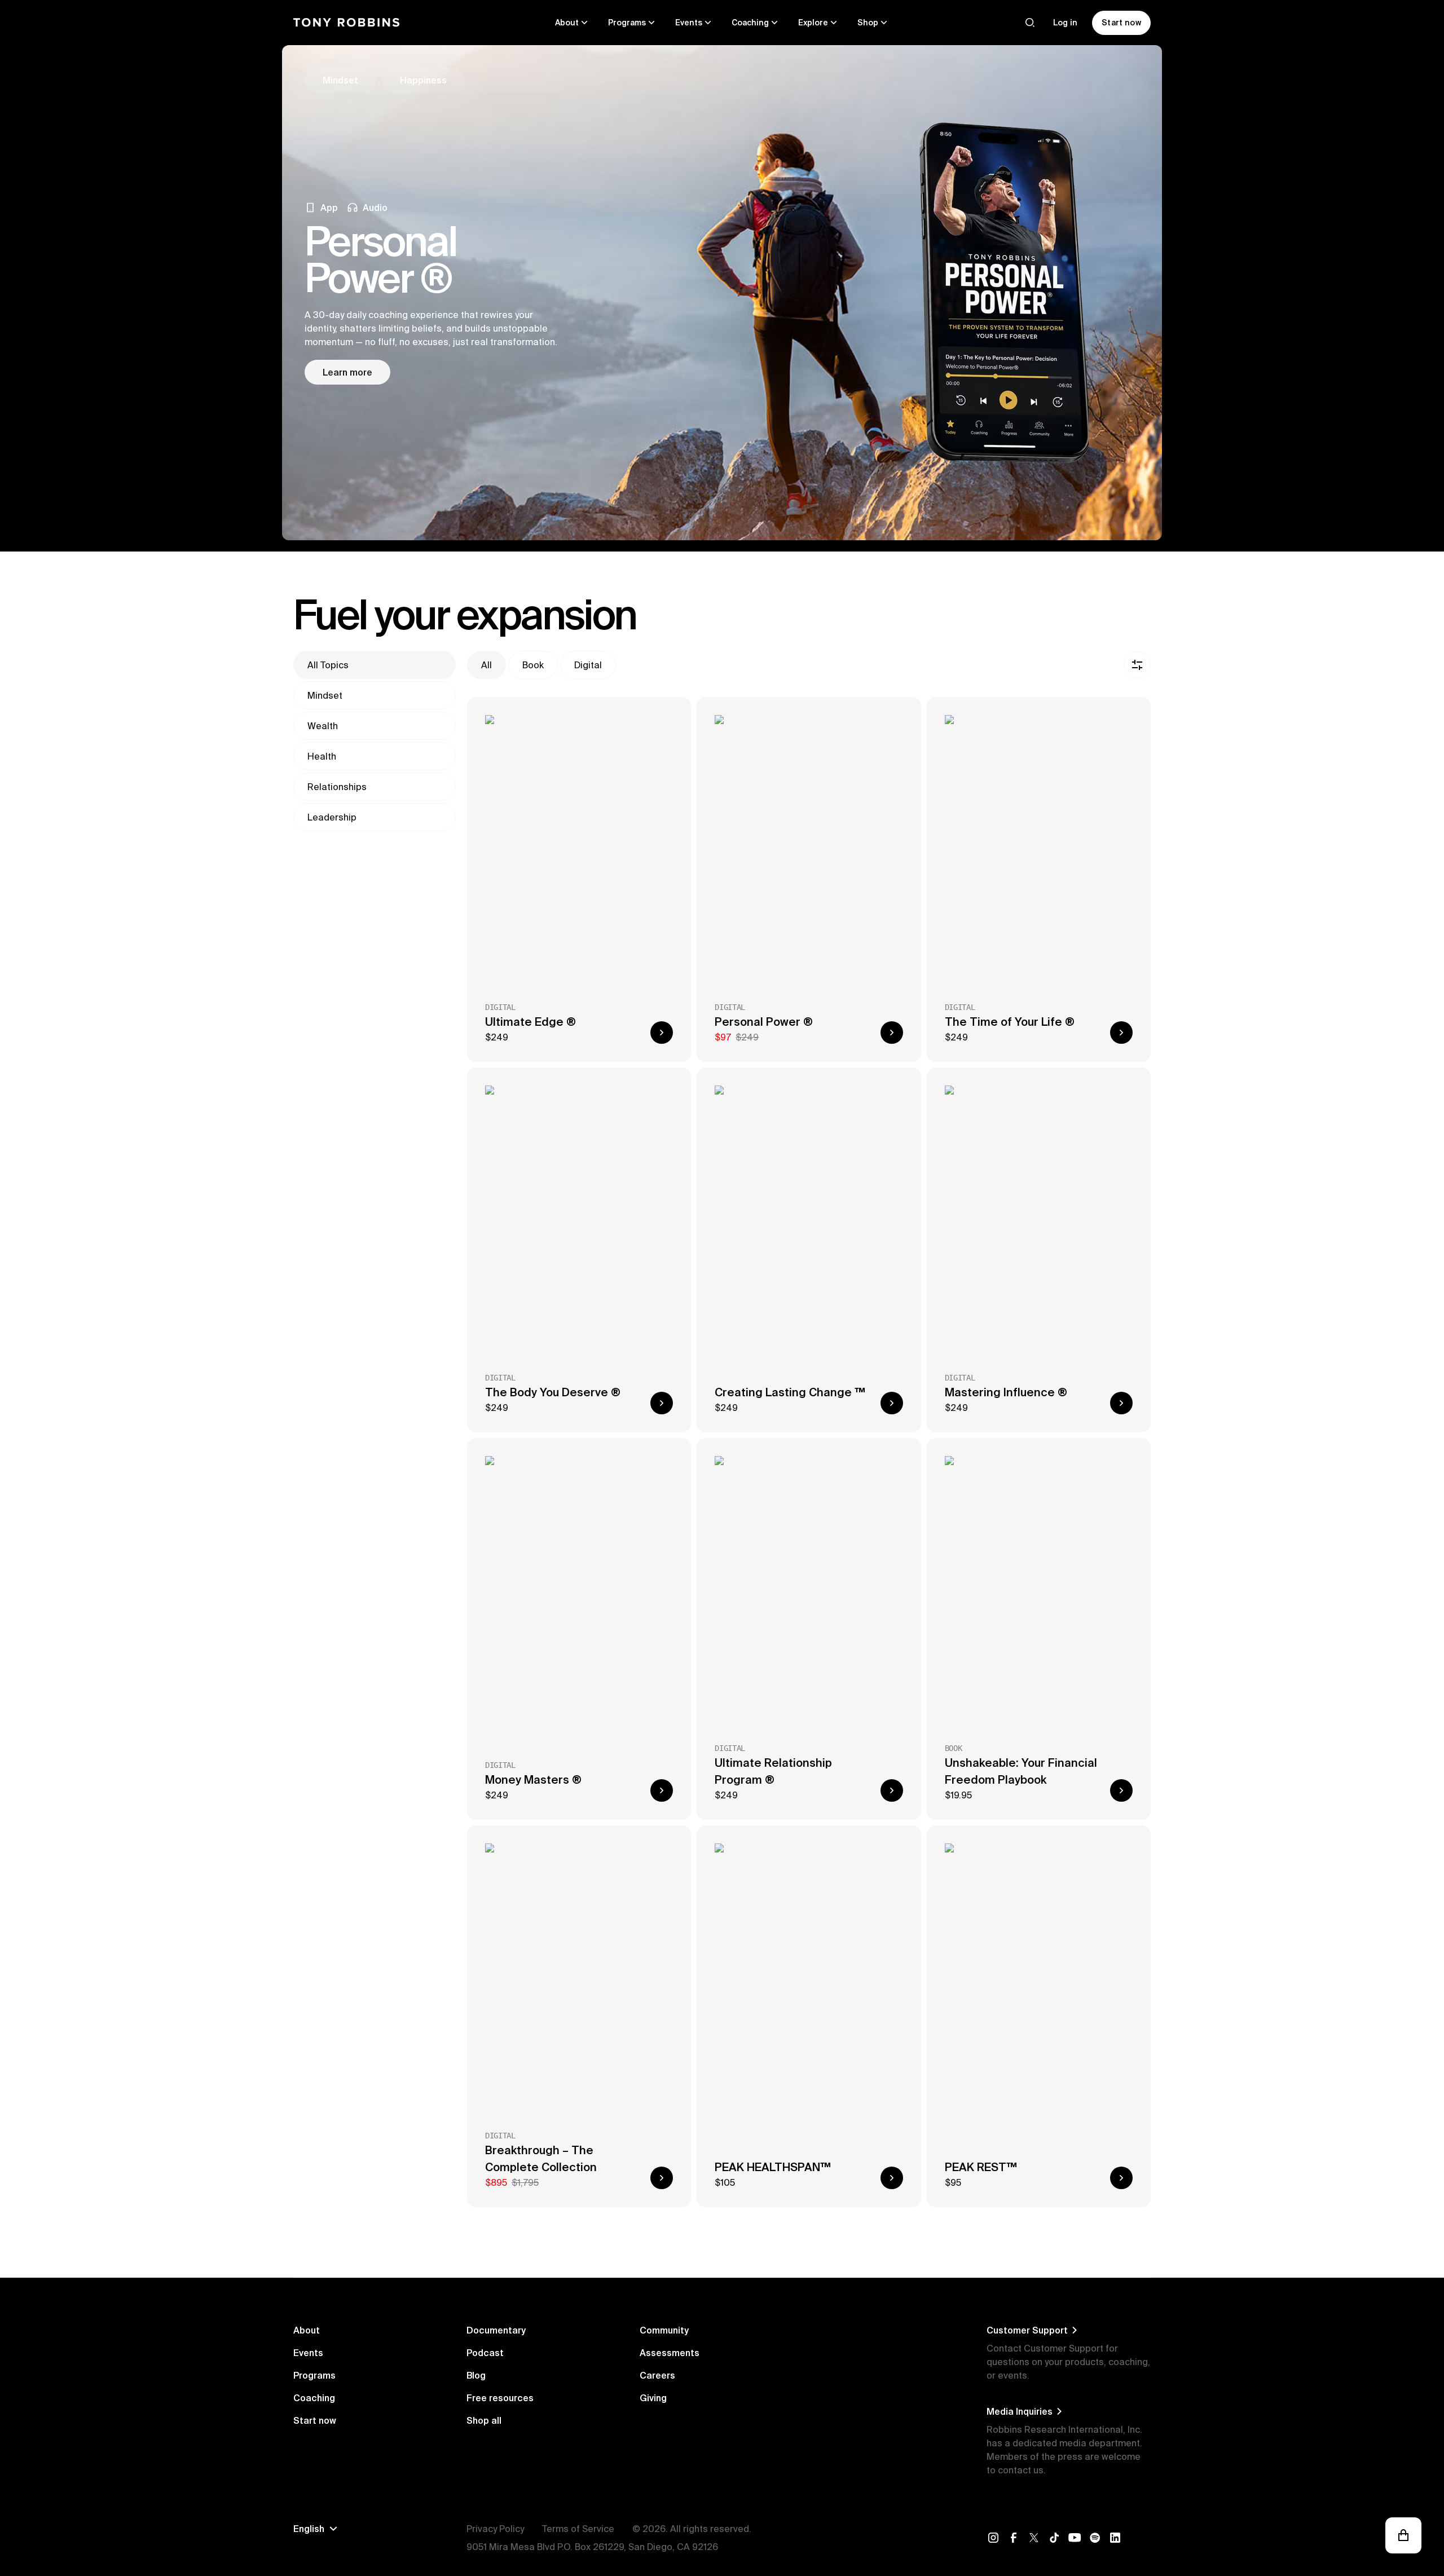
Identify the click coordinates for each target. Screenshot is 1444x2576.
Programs (314, 2375)
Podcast (485, 2353)
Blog (476, 2375)
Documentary (496, 2330)
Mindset (325, 695)
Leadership (332, 817)
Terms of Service (578, 2529)
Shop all (484, 2420)
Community (664, 2330)
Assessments (670, 2353)
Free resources (500, 2398)
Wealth (323, 726)
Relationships (337, 787)
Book (533, 665)
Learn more (347, 372)
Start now (315, 2420)
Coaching (314, 2398)
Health (322, 756)
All (487, 665)
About (307, 2330)
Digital (588, 665)
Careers (657, 2375)
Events (308, 2353)
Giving (653, 2398)
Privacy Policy (495, 2529)
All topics (328, 665)
